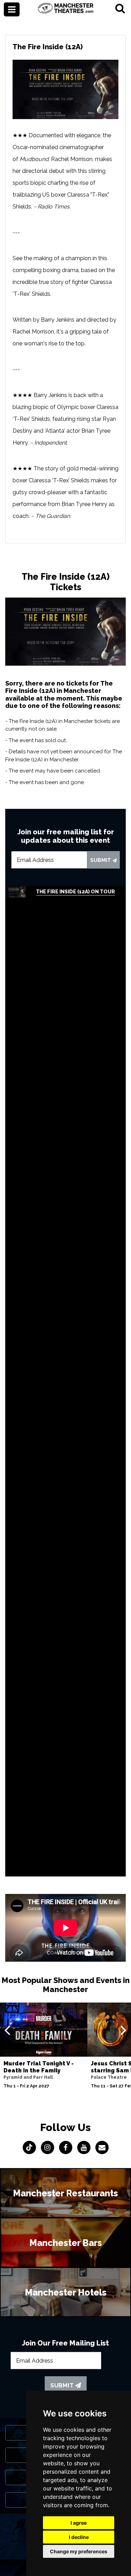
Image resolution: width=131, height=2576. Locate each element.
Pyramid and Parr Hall (28, 2077)
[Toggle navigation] (12, 9)
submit (101, 860)
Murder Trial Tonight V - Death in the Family (39, 2067)
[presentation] (7, 2030)
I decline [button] (79, 2537)
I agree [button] (79, 2523)
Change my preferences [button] (79, 2551)
